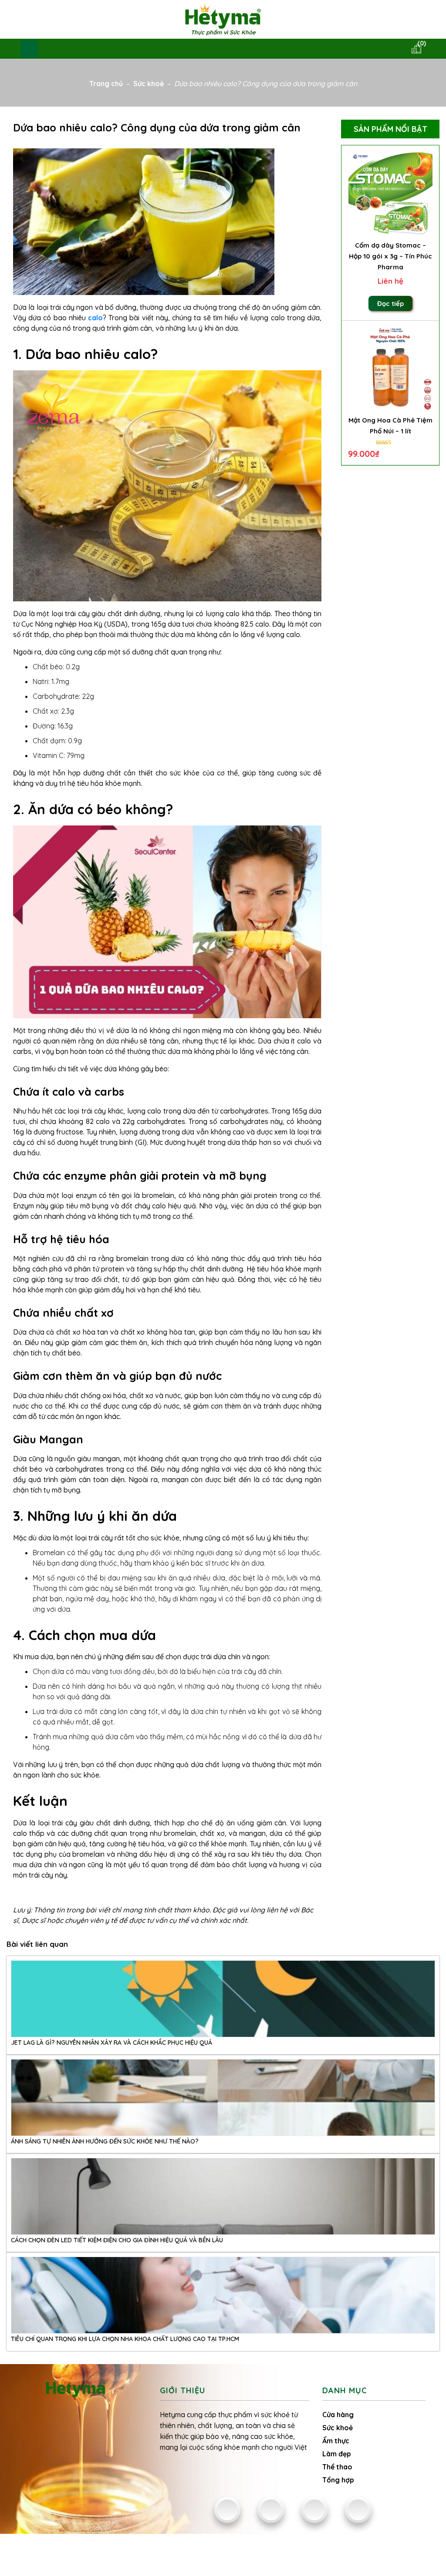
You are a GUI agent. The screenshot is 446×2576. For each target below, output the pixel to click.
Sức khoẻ (149, 84)
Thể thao (337, 2467)
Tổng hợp (338, 2480)
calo (95, 318)
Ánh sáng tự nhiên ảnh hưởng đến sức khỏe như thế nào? (105, 2141)
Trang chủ (106, 84)
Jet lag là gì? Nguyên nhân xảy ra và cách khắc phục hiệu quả (111, 2043)
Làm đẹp (337, 2454)
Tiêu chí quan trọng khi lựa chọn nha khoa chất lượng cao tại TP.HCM (125, 2339)
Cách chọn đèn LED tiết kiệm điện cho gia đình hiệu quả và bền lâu (117, 2240)
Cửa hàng (338, 2415)
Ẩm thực (336, 2441)
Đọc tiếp (390, 304)
